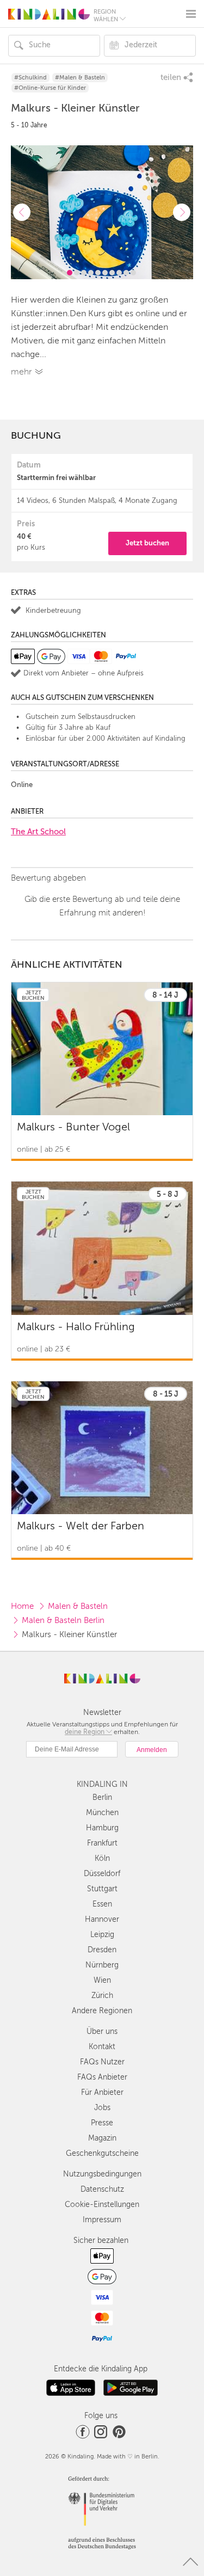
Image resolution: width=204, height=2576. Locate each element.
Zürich (102, 1996)
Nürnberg (102, 1965)
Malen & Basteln (78, 1606)
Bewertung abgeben (48, 878)
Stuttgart (102, 1889)
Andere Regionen (102, 2011)
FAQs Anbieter (102, 2077)
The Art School (38, 832)
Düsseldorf (102, 1874)
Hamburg (102, 1828)
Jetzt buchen (147, 543)
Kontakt (102, 2047)
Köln (102, 1858)
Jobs (102, 2108)
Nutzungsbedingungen (102, 2174)
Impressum (102, 2220)
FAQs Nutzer (102, 2062)
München (102, 1813)
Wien (102, 1980)
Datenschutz (102, 2189)
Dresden (102, 1950)
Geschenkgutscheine (102, 2153)
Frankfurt (102, 1843)
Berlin (102, 1797)
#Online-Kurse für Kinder (50, 88)
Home (22, 1606)
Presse (102, 2123)
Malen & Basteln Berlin (63, 1620)
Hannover (102, 1919)
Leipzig (102, 1935)
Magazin (102, 2138)
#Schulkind (30, 78)
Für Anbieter (102, 2092)
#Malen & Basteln (80, 78)
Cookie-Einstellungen (102, 2205)
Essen (102, 1904)
